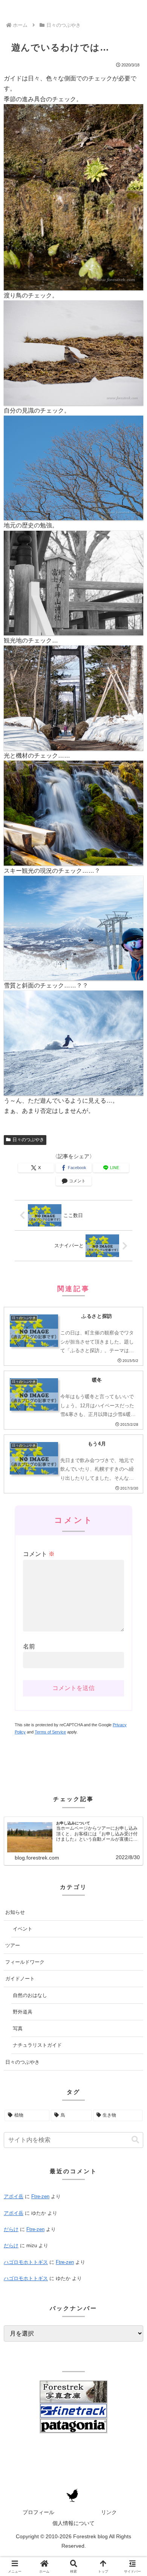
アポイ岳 (14, 2196)
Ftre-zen (40, 2196)
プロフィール (38, 2512)
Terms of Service (50, 1732)
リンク (109, 2512)
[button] (135, 2140)
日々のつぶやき (28, 1140)
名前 (29, 1646)
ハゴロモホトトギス (26, 2262)
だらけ (11, 2229)
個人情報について (73, 2523)
